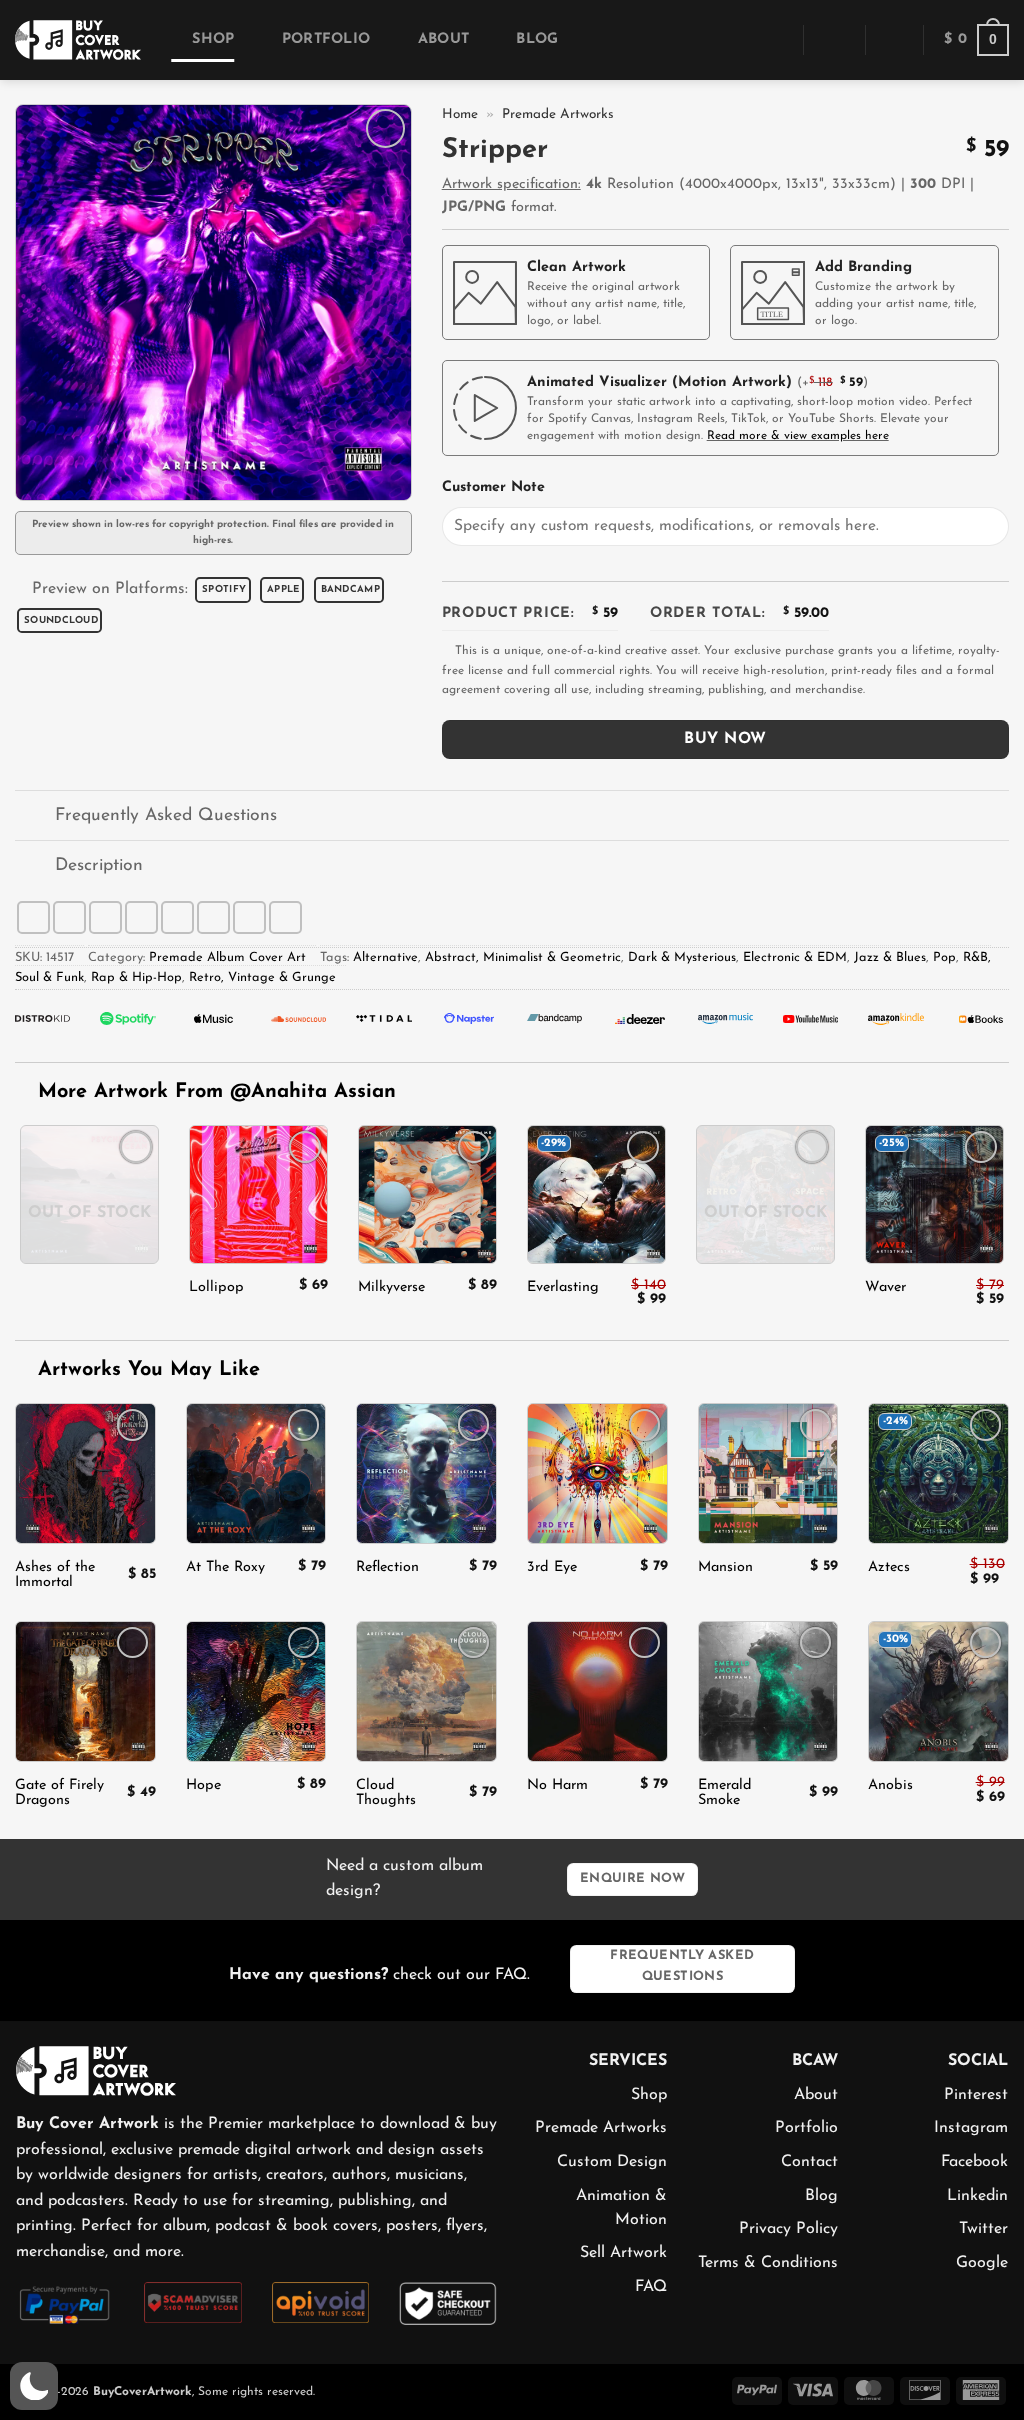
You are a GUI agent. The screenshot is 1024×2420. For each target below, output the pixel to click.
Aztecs (889, 1567)
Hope (203, 1785)
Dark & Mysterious (682, 957)
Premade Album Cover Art (227, 957)
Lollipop (216, 1287)
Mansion (725, 1567)
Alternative (385, 957)
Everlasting (563, 1287)
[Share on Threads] (105, 917)
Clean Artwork (576, 267)
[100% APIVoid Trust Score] (321, 2302)
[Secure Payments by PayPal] (65, 2303)
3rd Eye (552, 1567)
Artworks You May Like (145, 1370)
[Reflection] (426, 1473)
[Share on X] (69, 917)
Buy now (725, 739)
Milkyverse (391, 1287)
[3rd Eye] (597, 1473)
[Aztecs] (938, 1473)
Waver (885, 1287)
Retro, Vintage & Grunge (262, 977)
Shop (213, 39)
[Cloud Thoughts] (426, 1691)
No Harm (557, 1785)
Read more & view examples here (798, 436)
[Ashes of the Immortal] (85, 1473)
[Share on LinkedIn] (213, 917)
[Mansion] (768, 1473)
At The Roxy (225, 1567)
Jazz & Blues (890, 957)
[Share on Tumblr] (249, 917)
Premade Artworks (558, 114)
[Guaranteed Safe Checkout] (448, 2302)
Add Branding (863, 267)
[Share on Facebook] (33, 917)
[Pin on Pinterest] (177, 917)
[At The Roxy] (256, 1473)
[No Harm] (597, 1691)
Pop (944, 957)
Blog (537, 39)
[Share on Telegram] (285, 917)
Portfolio (326, 39)
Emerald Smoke (725, 1793)
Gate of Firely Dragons (59, 1793)
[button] (774, 39)
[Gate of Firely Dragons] (85, 1691)
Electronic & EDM (795, 957)
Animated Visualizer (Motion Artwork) (659, 382)
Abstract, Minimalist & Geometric (523, 957)
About (443, 39)
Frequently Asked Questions (166, 815)
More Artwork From (217, 1092)
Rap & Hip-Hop (136, 977)
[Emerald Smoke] (768, 1691)
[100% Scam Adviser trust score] (193, 2302)
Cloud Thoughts (386, 1793)
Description (99, 865)
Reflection (387, 1567)
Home (460, 114)
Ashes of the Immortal (55, 1575)
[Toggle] (34, 817)
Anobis (890, 1785)
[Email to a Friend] (141, 917)
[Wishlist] (894, 40)
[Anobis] (938, 1691)
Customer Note (493, 487)
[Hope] (256, 1691)
